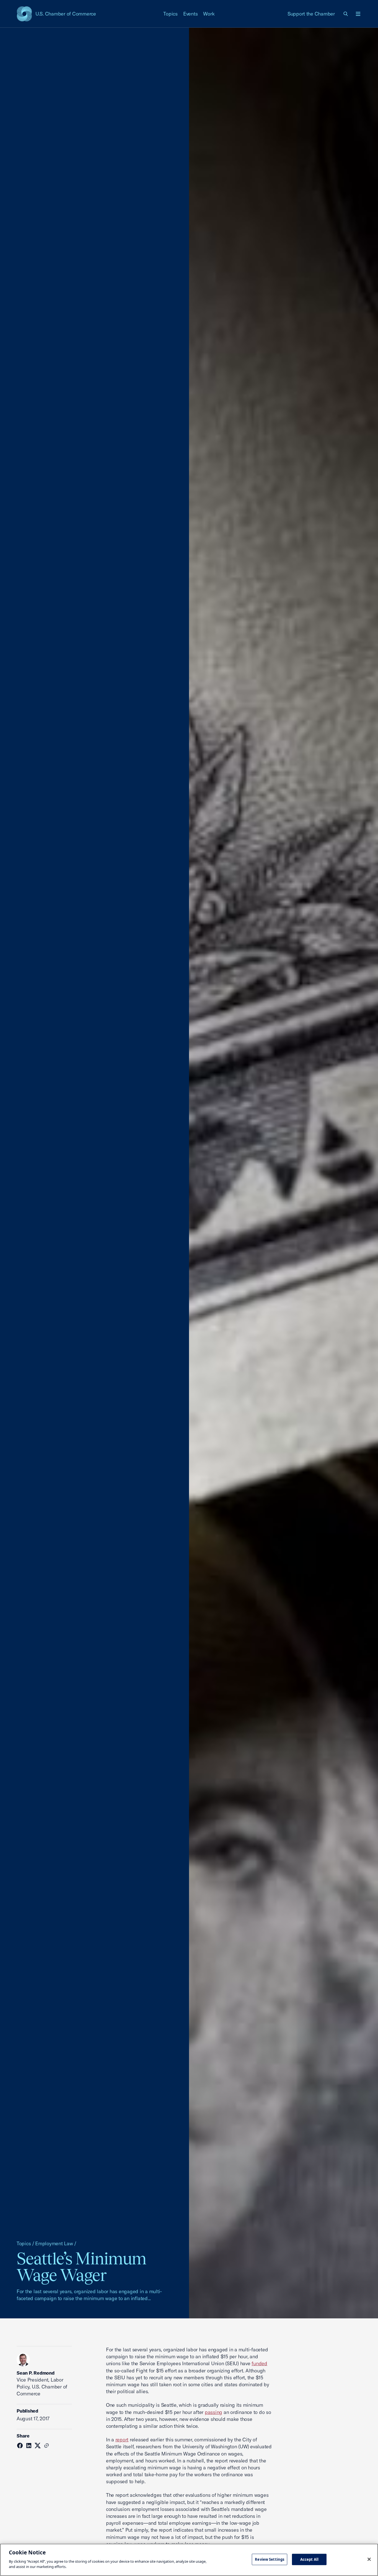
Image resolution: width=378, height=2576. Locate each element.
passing (213, 2412)
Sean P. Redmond (36, 2373)
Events (191, 14)
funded (259, 2363)
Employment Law (54, 2243)
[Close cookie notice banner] (369, 2559)
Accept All (309, 2559)
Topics (170, 14)
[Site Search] (346, 14)
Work (209, 14)
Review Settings (270, 2559)
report (122, 2440)
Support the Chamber (311, 14)
